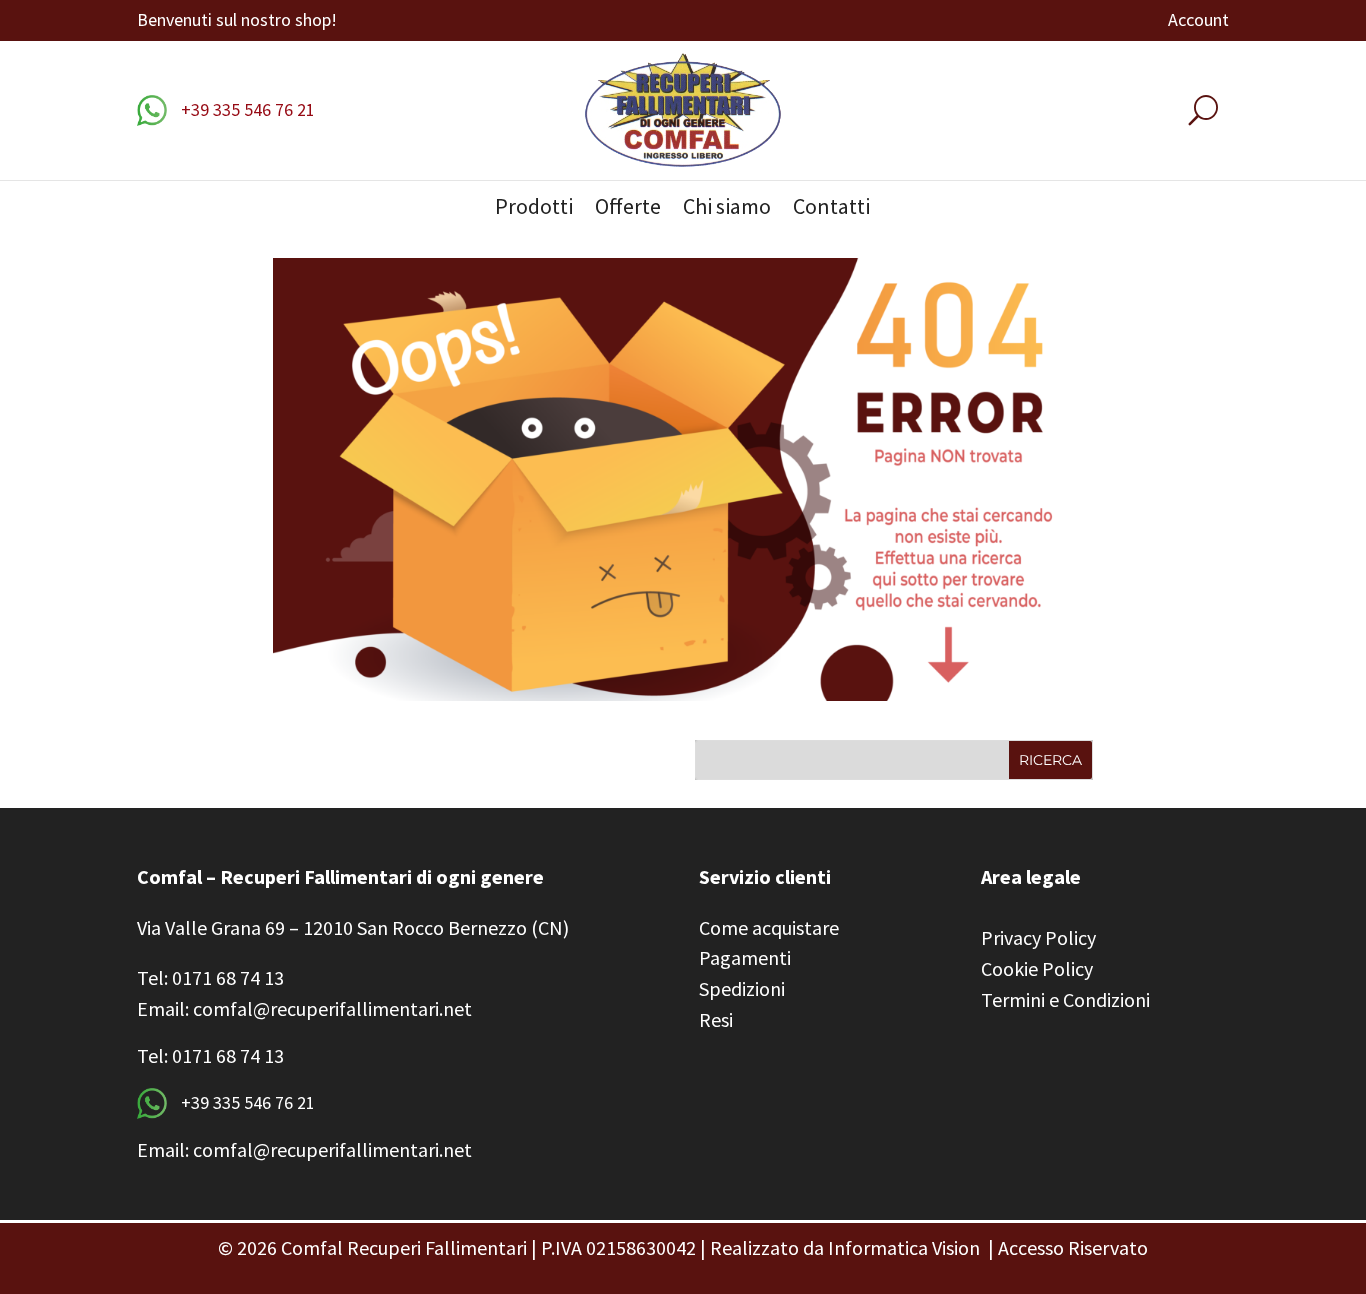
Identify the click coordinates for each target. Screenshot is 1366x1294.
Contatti (831, 209)
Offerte (628, 209)
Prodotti (534, 209)
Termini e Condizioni (1065, 999)
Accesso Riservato (1073, 1247)
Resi (716, 1019)
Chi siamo (727, 209)
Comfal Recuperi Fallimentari (404, 1247)
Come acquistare (769, 927)
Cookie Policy (1037, 968)
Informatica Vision (904, 1247)
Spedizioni (742, 988)
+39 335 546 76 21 (246, 109)
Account (1198, 22)
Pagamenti (745, 957)
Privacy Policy (1038, 937)
